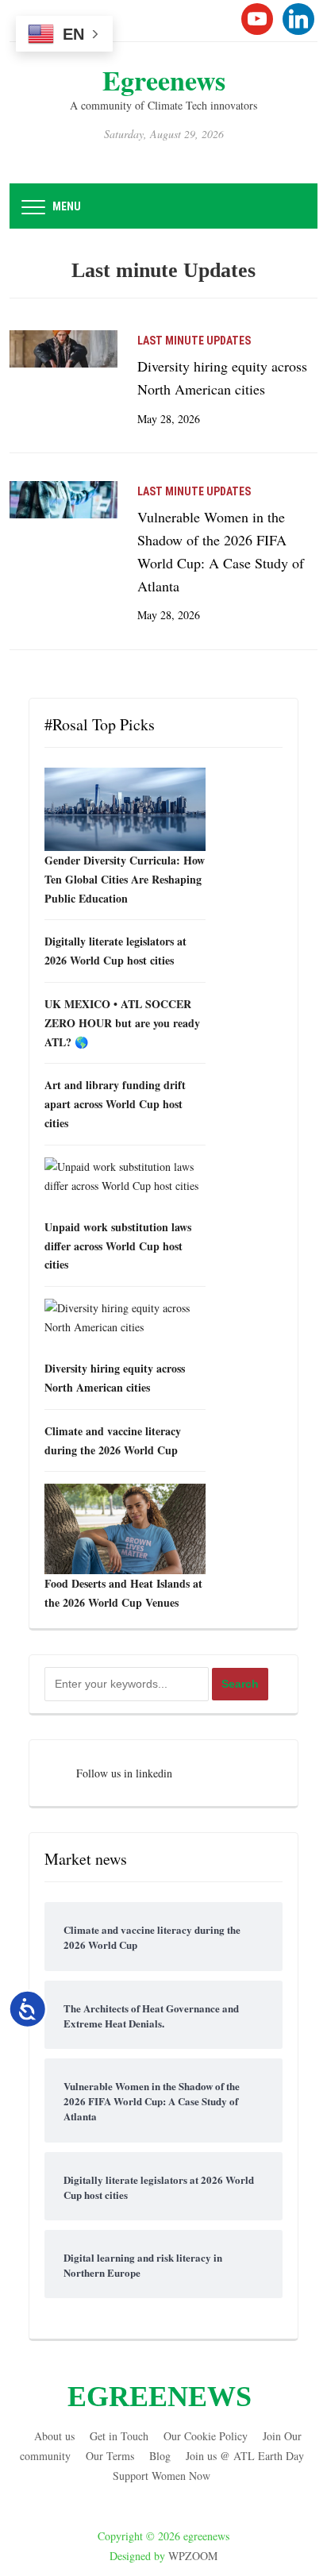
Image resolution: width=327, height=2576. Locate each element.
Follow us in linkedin (124, 1773)
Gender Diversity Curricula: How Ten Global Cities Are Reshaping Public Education (125, 879)
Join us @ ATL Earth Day (245, 2456)
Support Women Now (162, 2476)
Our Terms (110, 2456)
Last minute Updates (194, 341)
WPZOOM (193, 2556)
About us (54, 2436)
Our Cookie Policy (206, 2436)
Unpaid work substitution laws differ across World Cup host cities (118, 1246)
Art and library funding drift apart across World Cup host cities (115, 1104)
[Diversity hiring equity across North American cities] (63, 347)
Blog (160, 2456)
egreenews (164, 80)
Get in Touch (119, 2436)
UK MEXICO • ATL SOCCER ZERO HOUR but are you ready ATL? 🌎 (122, 1023)
